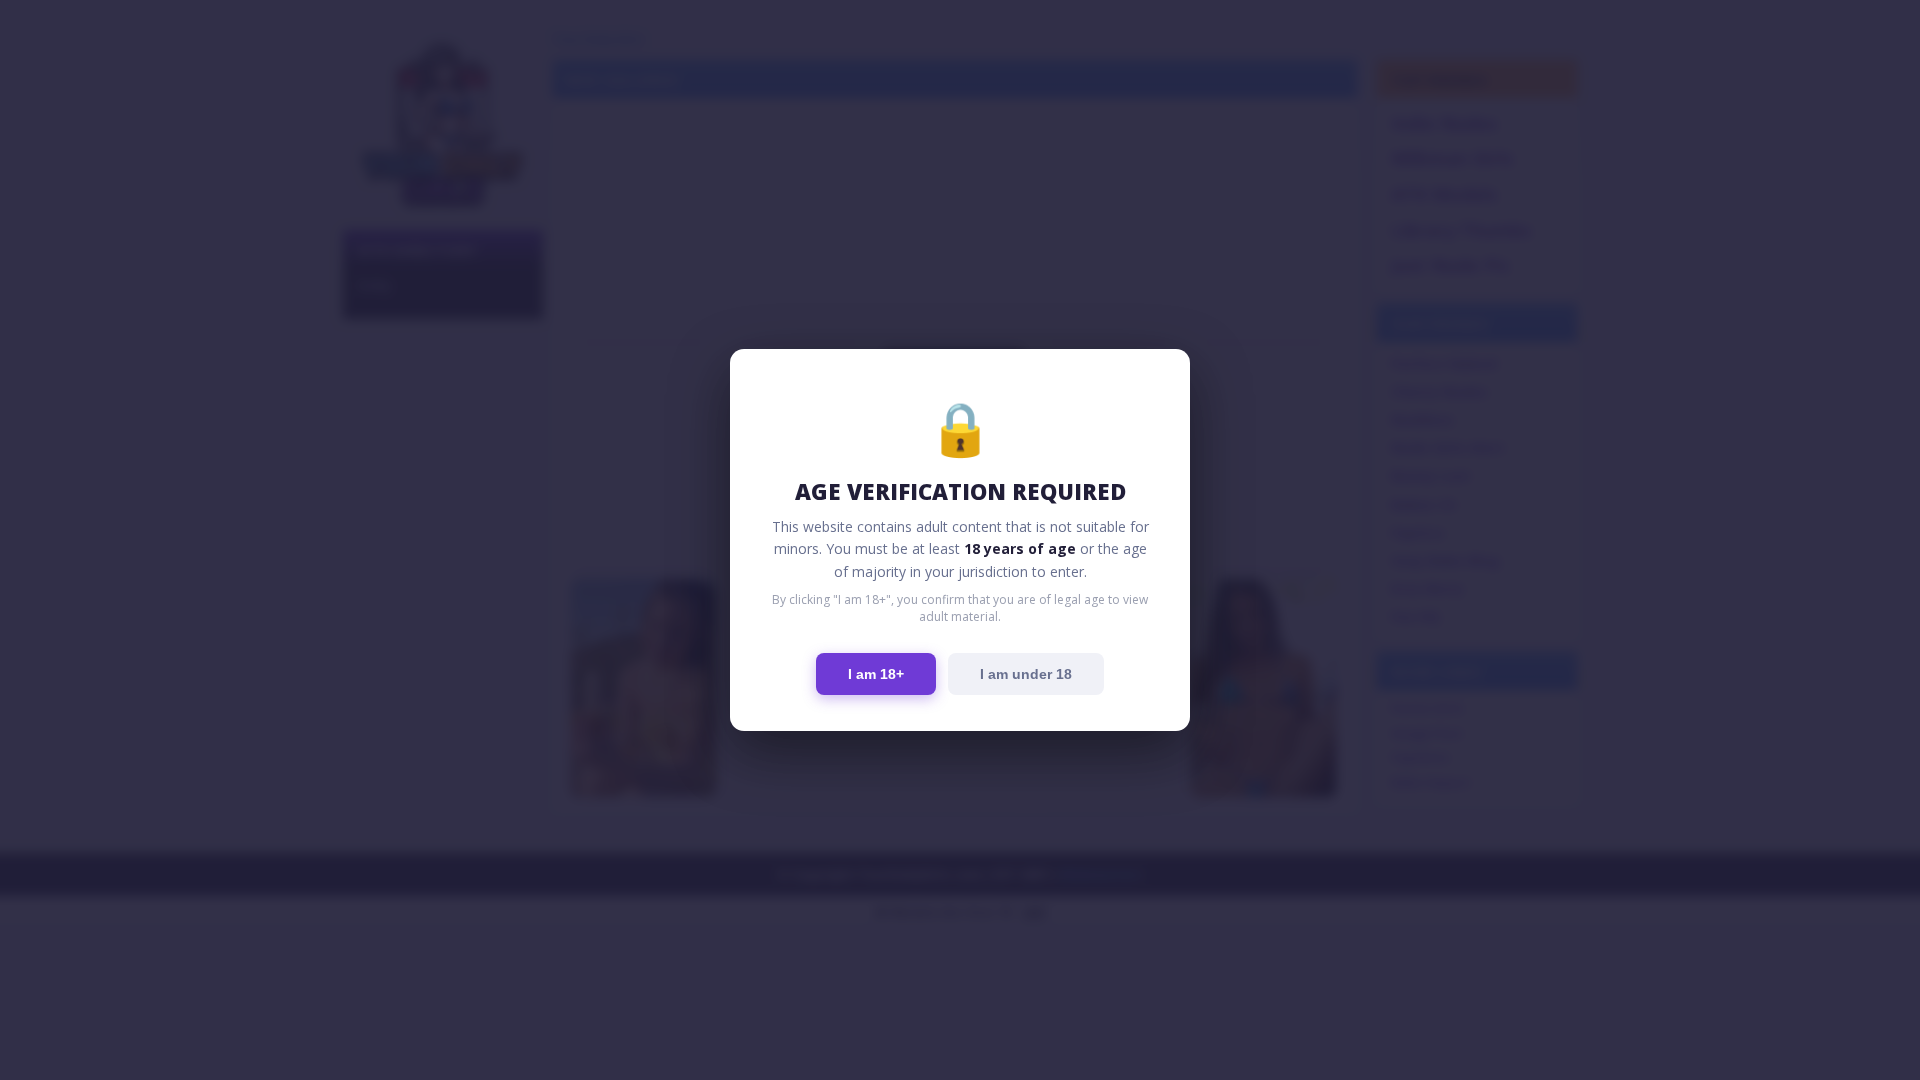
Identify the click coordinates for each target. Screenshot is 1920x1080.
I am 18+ (876, 674)
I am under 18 (1026, 674)
